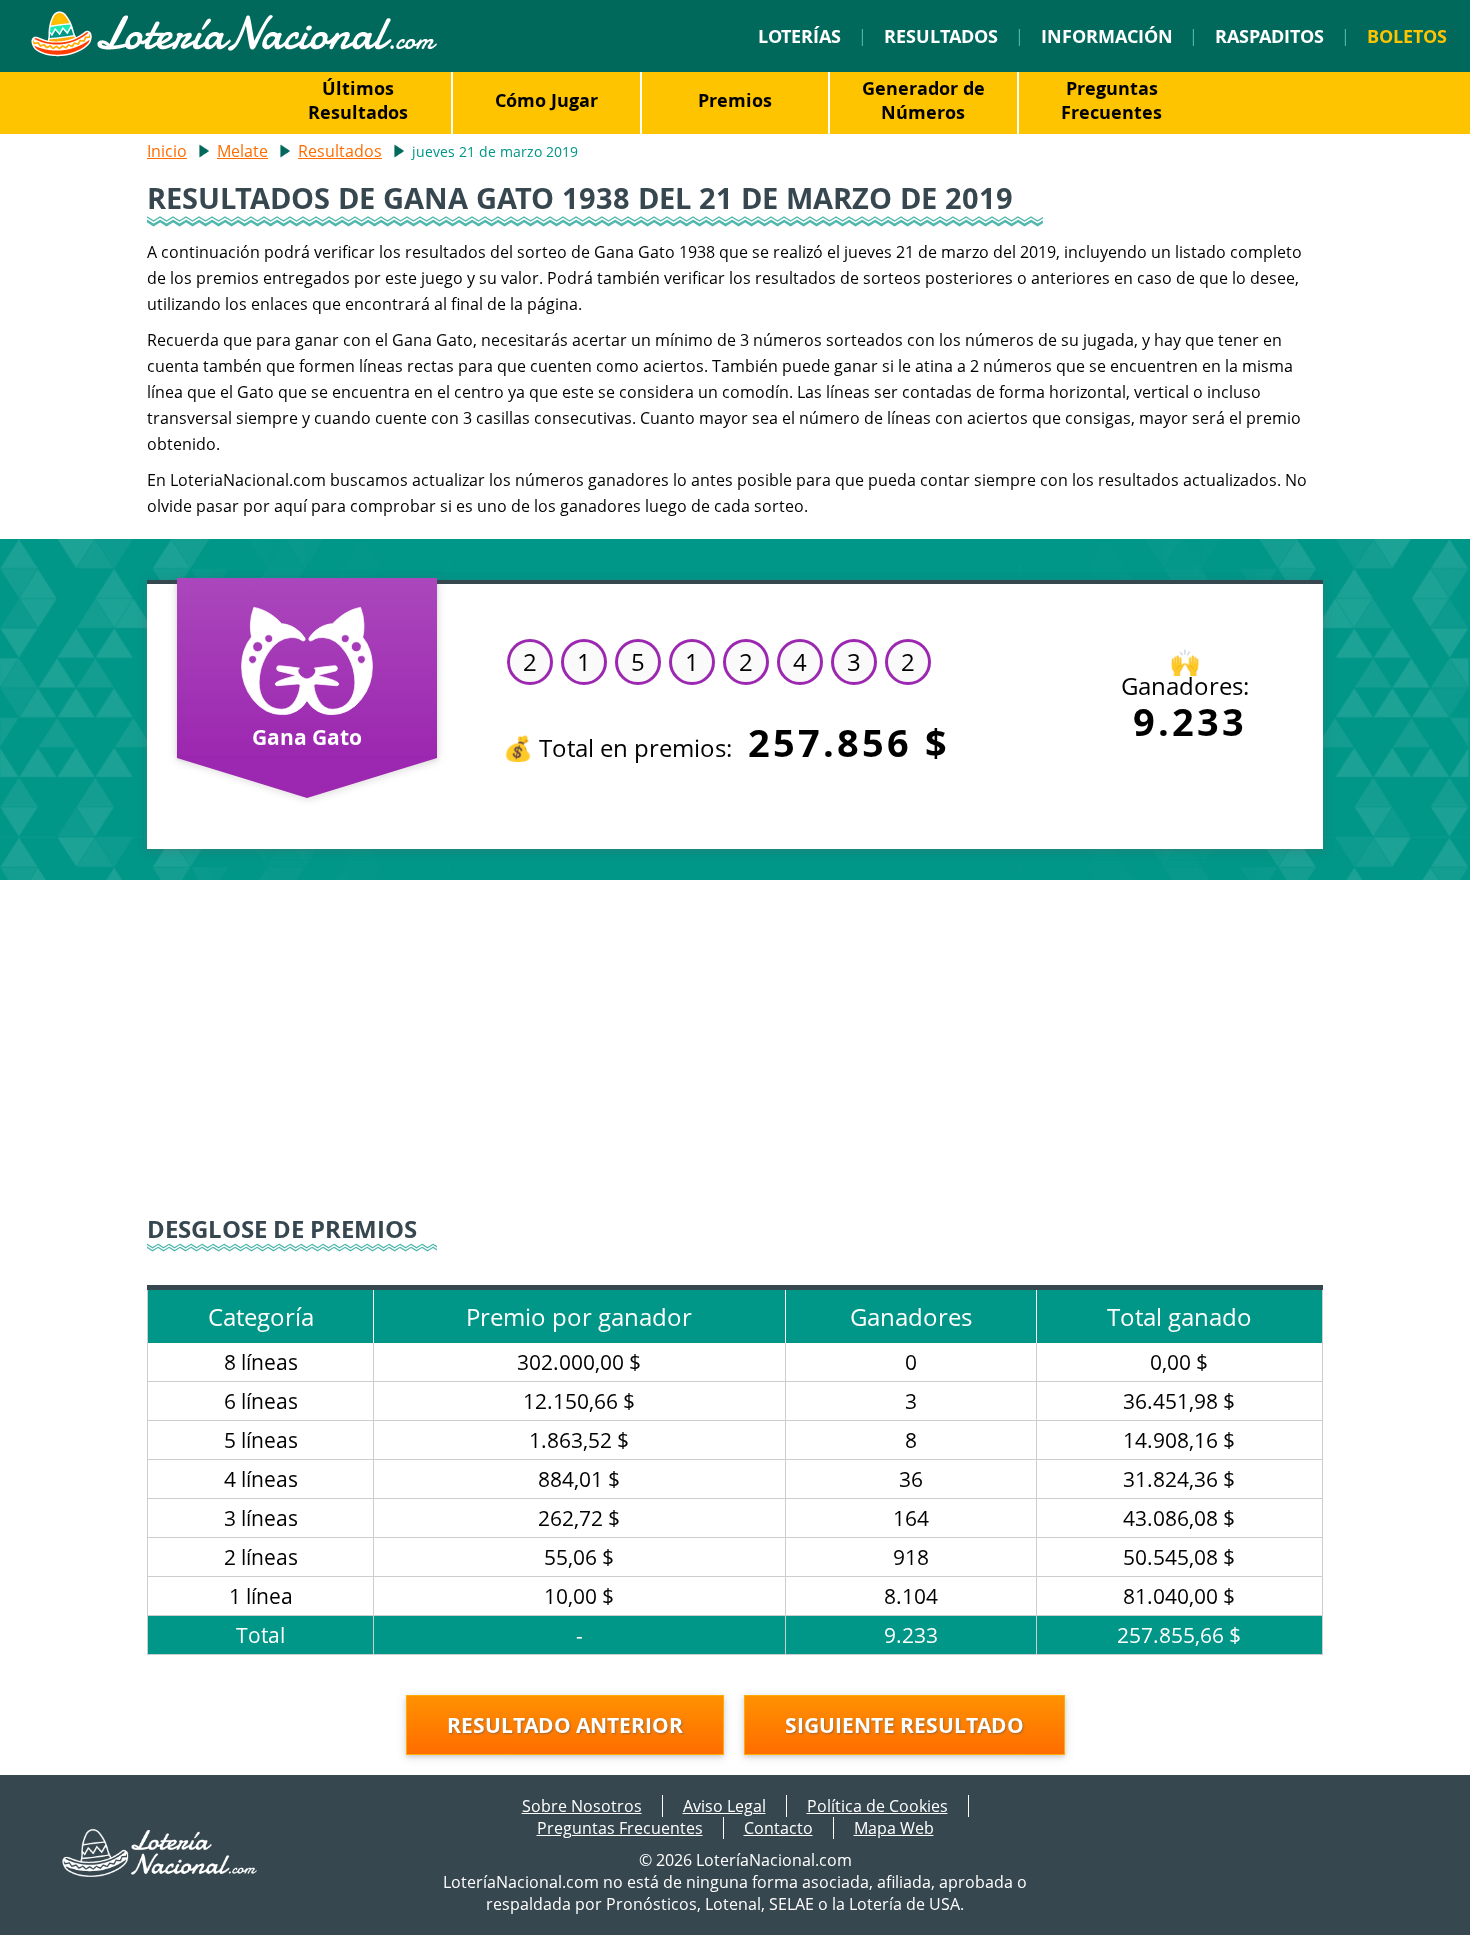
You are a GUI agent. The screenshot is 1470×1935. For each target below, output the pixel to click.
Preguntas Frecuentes (1111, 100)
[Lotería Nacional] (160, 1871)
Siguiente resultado (904, 1725)
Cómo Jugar (546, 100)
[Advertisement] (735, 1050)
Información (1107, 36)
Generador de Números (923, 100)
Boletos (1407, 36)
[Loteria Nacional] (233, 51)
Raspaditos (1269, 36)
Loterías (799, 36)
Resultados (941, 36)
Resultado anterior (565, 1725)
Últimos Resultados (358, 100)
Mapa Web (894, 1828)
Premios (735, 100)
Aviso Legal (724, 1806)
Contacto (778, 1828)
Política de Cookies (877, 1806)
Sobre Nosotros (582, 1806)
